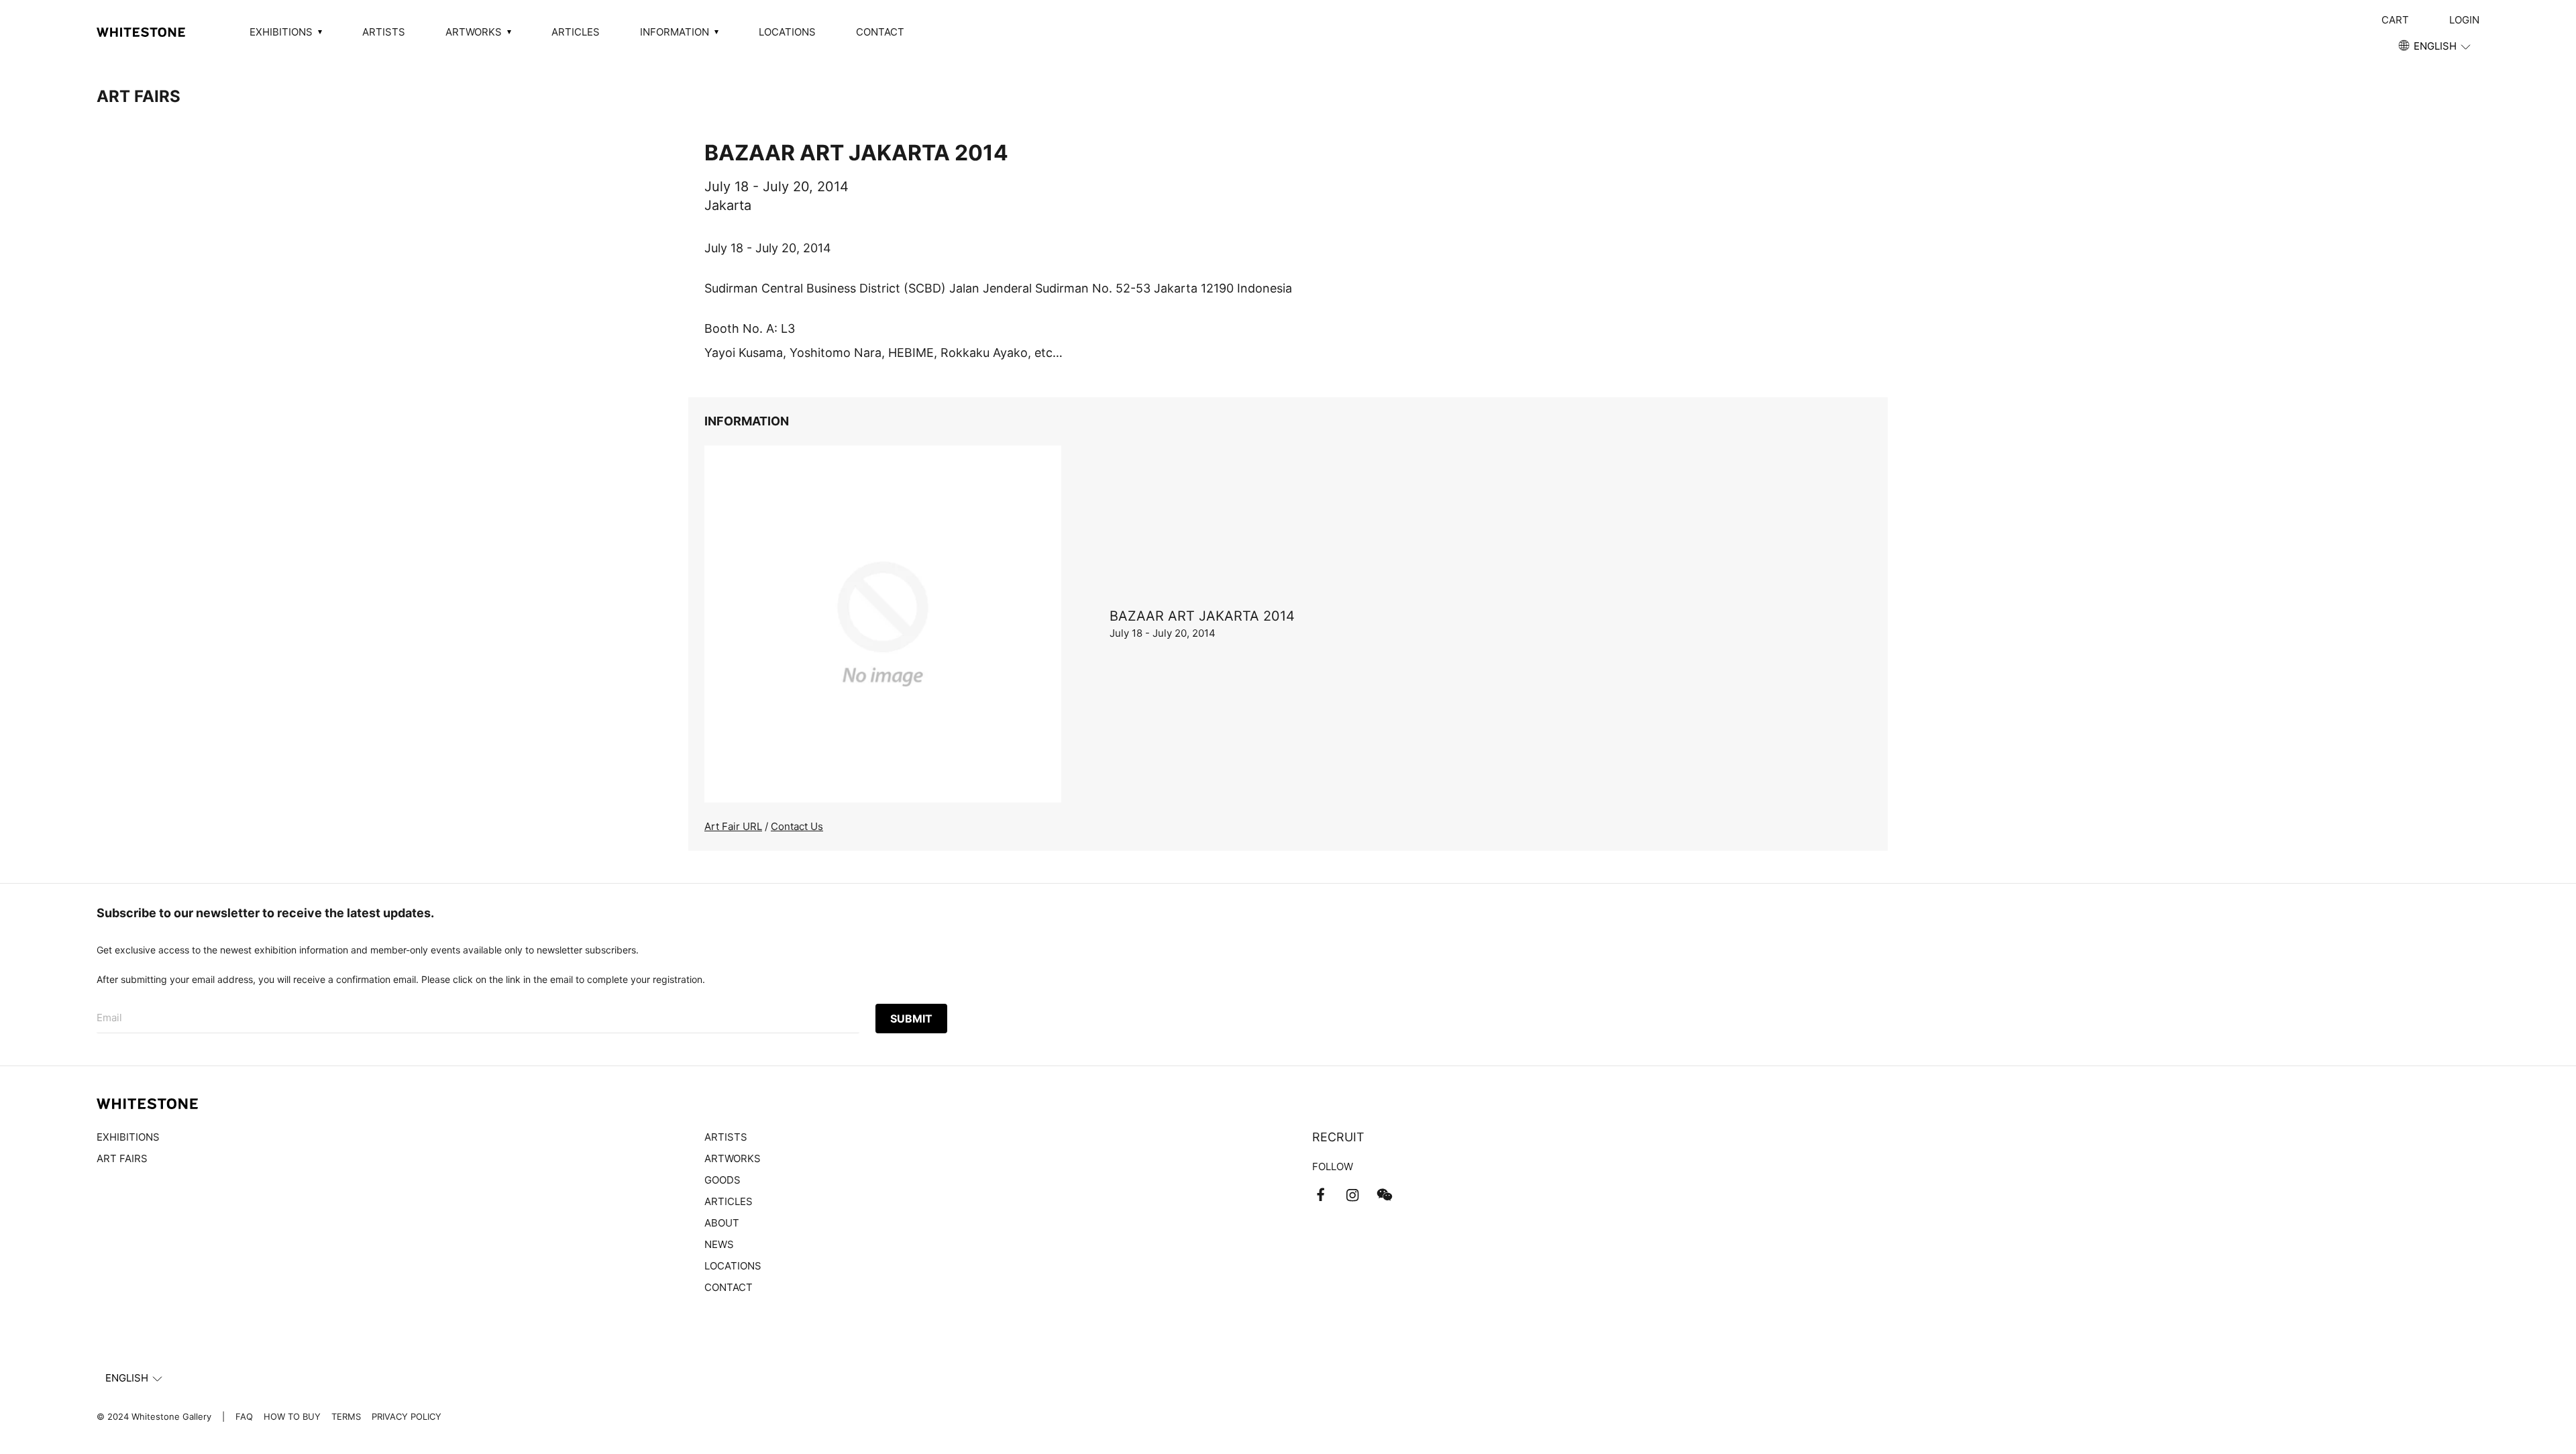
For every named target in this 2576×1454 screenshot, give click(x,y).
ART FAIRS (139, 96)
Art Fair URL (733, 826)
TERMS (346, 1416)
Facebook (1320, 1195)
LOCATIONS (787, 32)
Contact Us (797, 826)
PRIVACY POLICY (407, 1416)
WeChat (1385, 1195)
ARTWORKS (733, 1158)
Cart (2395, 20)
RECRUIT (1338, 1137)
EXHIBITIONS (128, 1137)
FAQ (244, 1416)
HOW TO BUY (292, 1416)
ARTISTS (384, 32)
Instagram (1352, 1195)
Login (2464, 20)
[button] (2435, 46)
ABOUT (722, 1223)
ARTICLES (576, 32)
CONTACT (880, 32)
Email (109, 1018)
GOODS (722, 1180)
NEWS (719, 1244)
